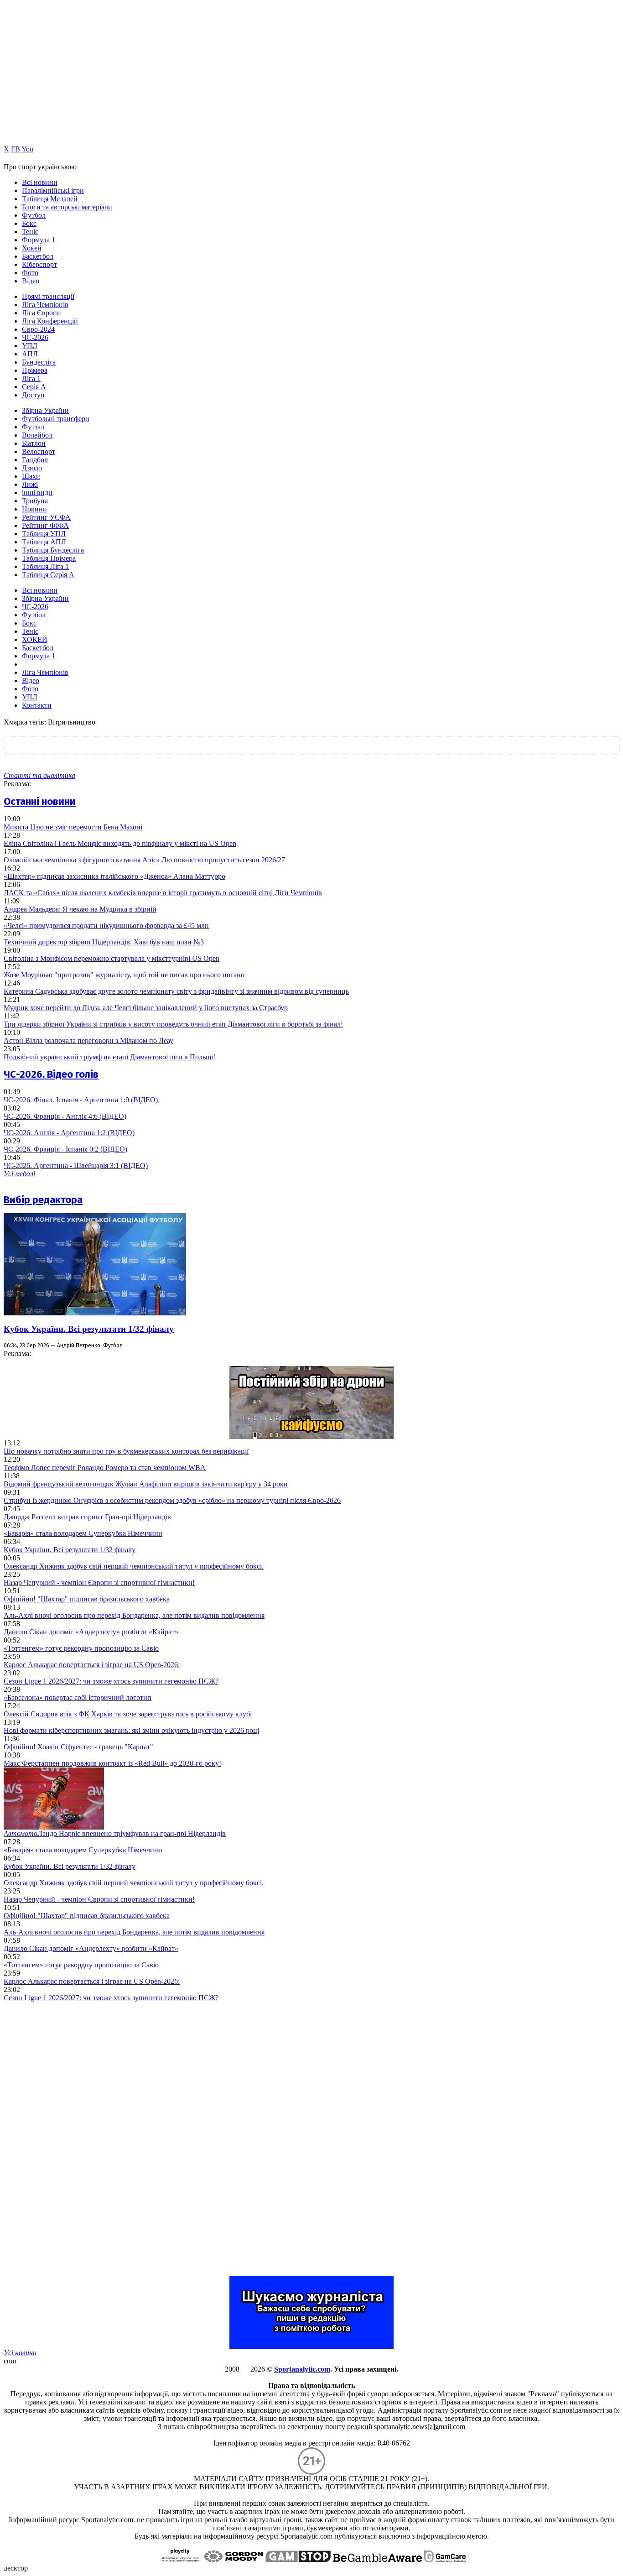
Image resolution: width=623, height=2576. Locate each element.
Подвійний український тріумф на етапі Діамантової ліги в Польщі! (109, 1057)
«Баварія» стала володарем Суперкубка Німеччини (83, 1533)
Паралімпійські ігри (53, 190)
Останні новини (40, 801)
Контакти (37, 705)
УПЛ (30, 346)
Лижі (30, 484)
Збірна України (45, 410)
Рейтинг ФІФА (45, 525)
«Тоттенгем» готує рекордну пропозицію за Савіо (81, 1648)
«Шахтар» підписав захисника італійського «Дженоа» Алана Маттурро (114, 876)
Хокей (32, 248)
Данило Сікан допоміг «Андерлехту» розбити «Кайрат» (91, 1632)
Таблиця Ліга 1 (45, 566)
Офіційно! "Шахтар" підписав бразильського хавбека (87, 1599)
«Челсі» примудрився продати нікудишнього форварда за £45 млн (106, 926)
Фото (30, 273)
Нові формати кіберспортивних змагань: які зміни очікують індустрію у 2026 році (131, 1730)
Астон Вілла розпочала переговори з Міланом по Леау (88, 1040)
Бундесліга (39, 362)
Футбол (34, 215)
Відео (31, 281)
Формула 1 (39, 240)
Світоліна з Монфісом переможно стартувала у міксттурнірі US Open (112, 958)
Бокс (29, 223)
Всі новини (40, 182)
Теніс (30, 232)
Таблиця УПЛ (44, 534)
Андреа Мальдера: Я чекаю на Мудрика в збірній (80, 909)
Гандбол (35, 460)
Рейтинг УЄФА (46, 517)
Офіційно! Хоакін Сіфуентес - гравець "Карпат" (78, 1747)
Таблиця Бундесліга (53, 550)
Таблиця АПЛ (44, 542)
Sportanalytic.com (302, 2369)
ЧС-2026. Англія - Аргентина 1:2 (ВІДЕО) (69, 1133)
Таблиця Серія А (48, 575)
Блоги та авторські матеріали (67, 207)
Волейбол (37, 435)
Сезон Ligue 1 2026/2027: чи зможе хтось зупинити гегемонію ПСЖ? (111, 1681)
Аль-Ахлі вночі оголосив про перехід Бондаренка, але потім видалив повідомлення (134, 1615)
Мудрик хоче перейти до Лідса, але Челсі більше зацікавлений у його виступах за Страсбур (146, 1008)
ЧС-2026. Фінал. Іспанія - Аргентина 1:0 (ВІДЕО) (81, 1100)
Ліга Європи (42, 313)
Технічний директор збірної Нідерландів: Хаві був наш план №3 (104, 942)
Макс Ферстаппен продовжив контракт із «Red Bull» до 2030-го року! (112, 1763)
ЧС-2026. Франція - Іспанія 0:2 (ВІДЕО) (65, 1149)
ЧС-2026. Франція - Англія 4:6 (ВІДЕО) (65, 1116)
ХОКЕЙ (35, 639)
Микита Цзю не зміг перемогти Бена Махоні (73, 827)
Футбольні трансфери (56, 419)
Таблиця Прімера (49, 558)
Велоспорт (39, 451)
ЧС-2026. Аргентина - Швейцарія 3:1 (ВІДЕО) (76, 1165)
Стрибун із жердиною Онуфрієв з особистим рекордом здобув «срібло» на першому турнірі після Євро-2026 (172, 1500)
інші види (37, 493)
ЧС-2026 (35, 337)
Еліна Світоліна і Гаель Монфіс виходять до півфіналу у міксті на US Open (120, 843)
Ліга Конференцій (50, 321)
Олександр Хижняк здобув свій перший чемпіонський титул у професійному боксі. (134, 1566)
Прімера (35, 370)
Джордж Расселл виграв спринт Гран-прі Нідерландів (87, 1517)
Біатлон (34, 443)
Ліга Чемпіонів (45, 305)
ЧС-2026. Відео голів (51, 1074)
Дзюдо (32, 468)
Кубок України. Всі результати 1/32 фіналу (89, 1329)
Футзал (33, 427)
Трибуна (35, 501)
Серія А (34, 387)
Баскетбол (38, 256)
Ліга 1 (31, 378)
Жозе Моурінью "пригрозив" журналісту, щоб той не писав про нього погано (124, 975)
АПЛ (30, 354)
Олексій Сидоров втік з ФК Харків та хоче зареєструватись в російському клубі (128, 1714)
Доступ (33, 395)
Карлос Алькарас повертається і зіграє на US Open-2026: (92, 1665)
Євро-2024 (38, 329)
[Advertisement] (72, 2139)
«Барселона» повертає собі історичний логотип (78, 1697)
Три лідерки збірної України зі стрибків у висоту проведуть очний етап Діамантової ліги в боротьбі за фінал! (173, 1024)
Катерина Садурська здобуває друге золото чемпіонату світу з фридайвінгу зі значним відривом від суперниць (176, 991)
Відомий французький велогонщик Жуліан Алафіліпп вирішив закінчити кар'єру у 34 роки (146, 1484)
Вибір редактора (43, 1200)
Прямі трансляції (48, 296)
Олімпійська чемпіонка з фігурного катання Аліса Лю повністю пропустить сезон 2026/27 (144, 860)
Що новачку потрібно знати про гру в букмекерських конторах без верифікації (126, 1451)
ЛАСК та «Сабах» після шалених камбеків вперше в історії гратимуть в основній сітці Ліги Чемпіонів (163, 893)
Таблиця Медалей (50, 199)
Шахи (31, 476)
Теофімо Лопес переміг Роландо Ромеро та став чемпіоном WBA (105, 1468)
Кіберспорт (39, 264)
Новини (34, 509)
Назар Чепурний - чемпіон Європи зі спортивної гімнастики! (99, 1583)
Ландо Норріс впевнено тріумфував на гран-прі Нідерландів (115, 1833)
